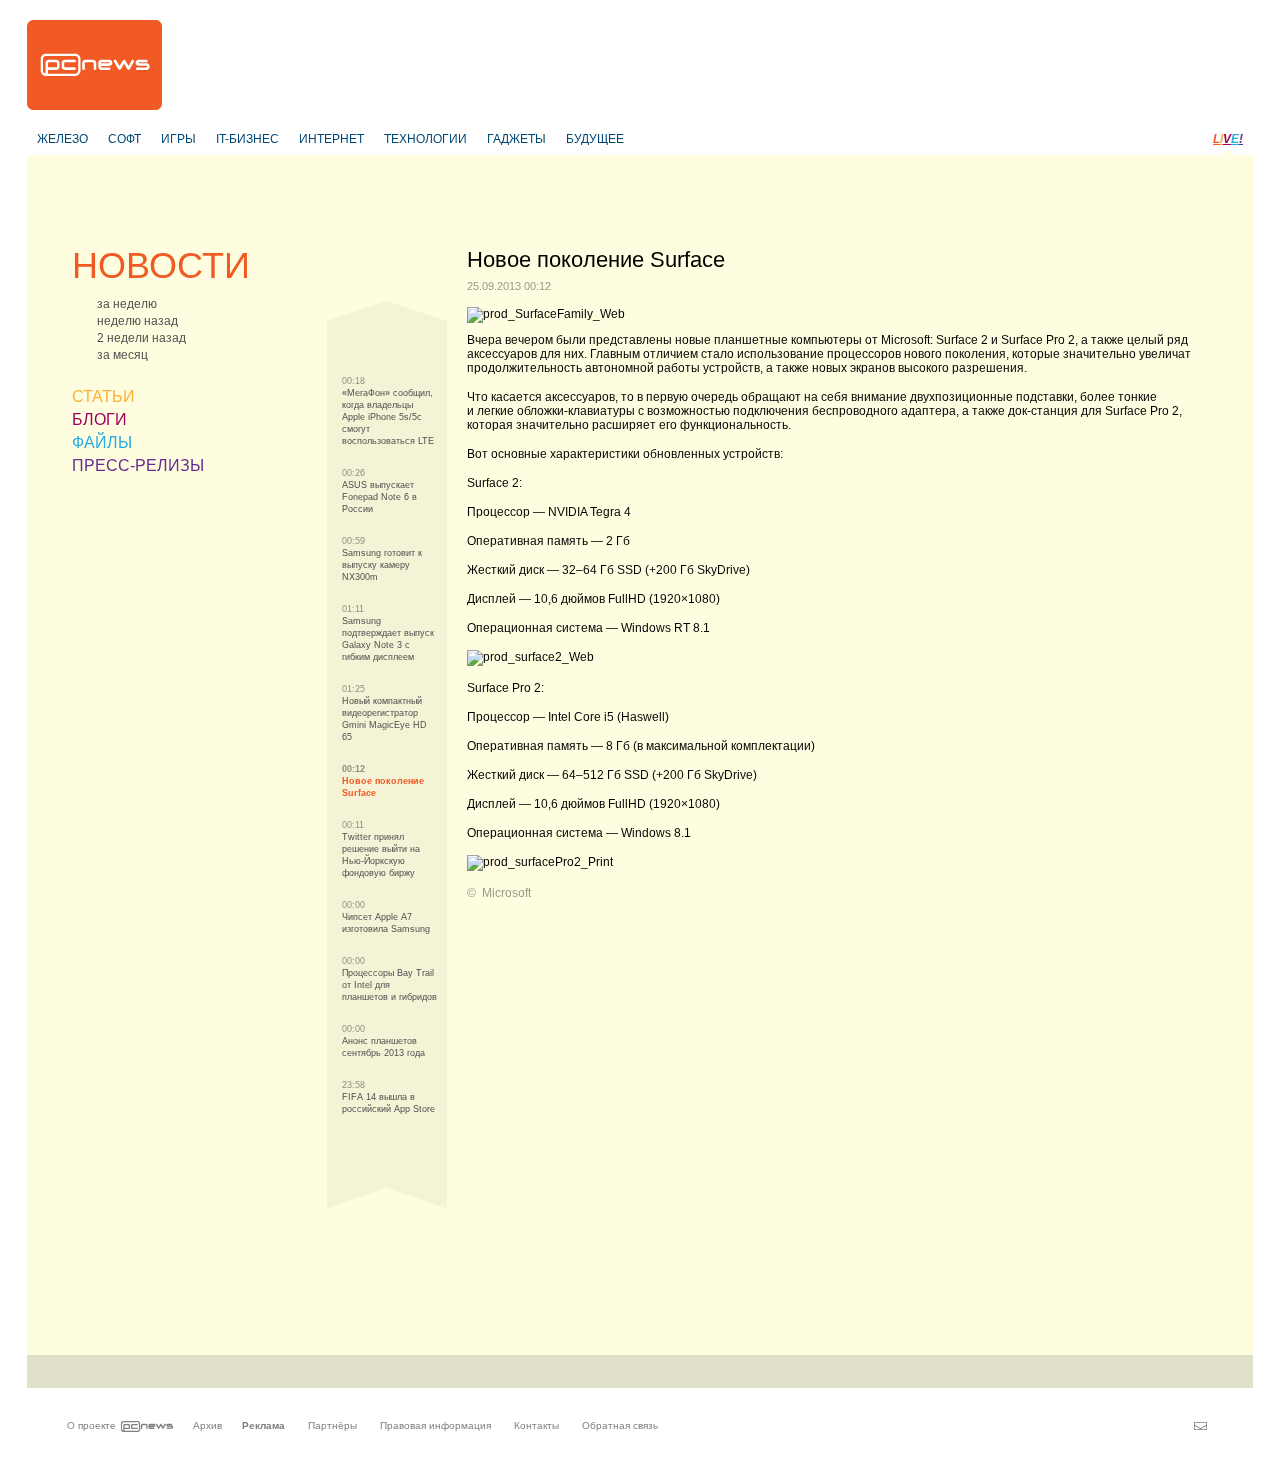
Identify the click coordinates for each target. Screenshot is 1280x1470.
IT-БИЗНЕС (247, 139)
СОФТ (124, 139)
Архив (207, 1425)
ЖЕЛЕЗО (62, 139)
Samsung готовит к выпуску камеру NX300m (382, 565)
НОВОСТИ (161, 265)
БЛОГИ (99, 419)
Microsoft (506, 893)
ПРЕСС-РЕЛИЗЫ (138, 465)
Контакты (536, 1425)
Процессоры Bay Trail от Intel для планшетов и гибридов (389, 985)
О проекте (91, 1425)
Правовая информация (435, 1425)
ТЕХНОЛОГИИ (425, 139)
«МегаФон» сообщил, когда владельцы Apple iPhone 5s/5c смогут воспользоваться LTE (388, 417)
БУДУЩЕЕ (595, 139)
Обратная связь (620, 1425)
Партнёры (332, 1425)
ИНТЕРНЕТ (331, 139)
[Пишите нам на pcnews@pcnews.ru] (1200, 1426)
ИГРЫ (178, 139)
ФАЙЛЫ (102, 442)
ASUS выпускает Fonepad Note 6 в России (379, 497)
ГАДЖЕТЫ (516, 139)
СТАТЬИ (103, 396)
